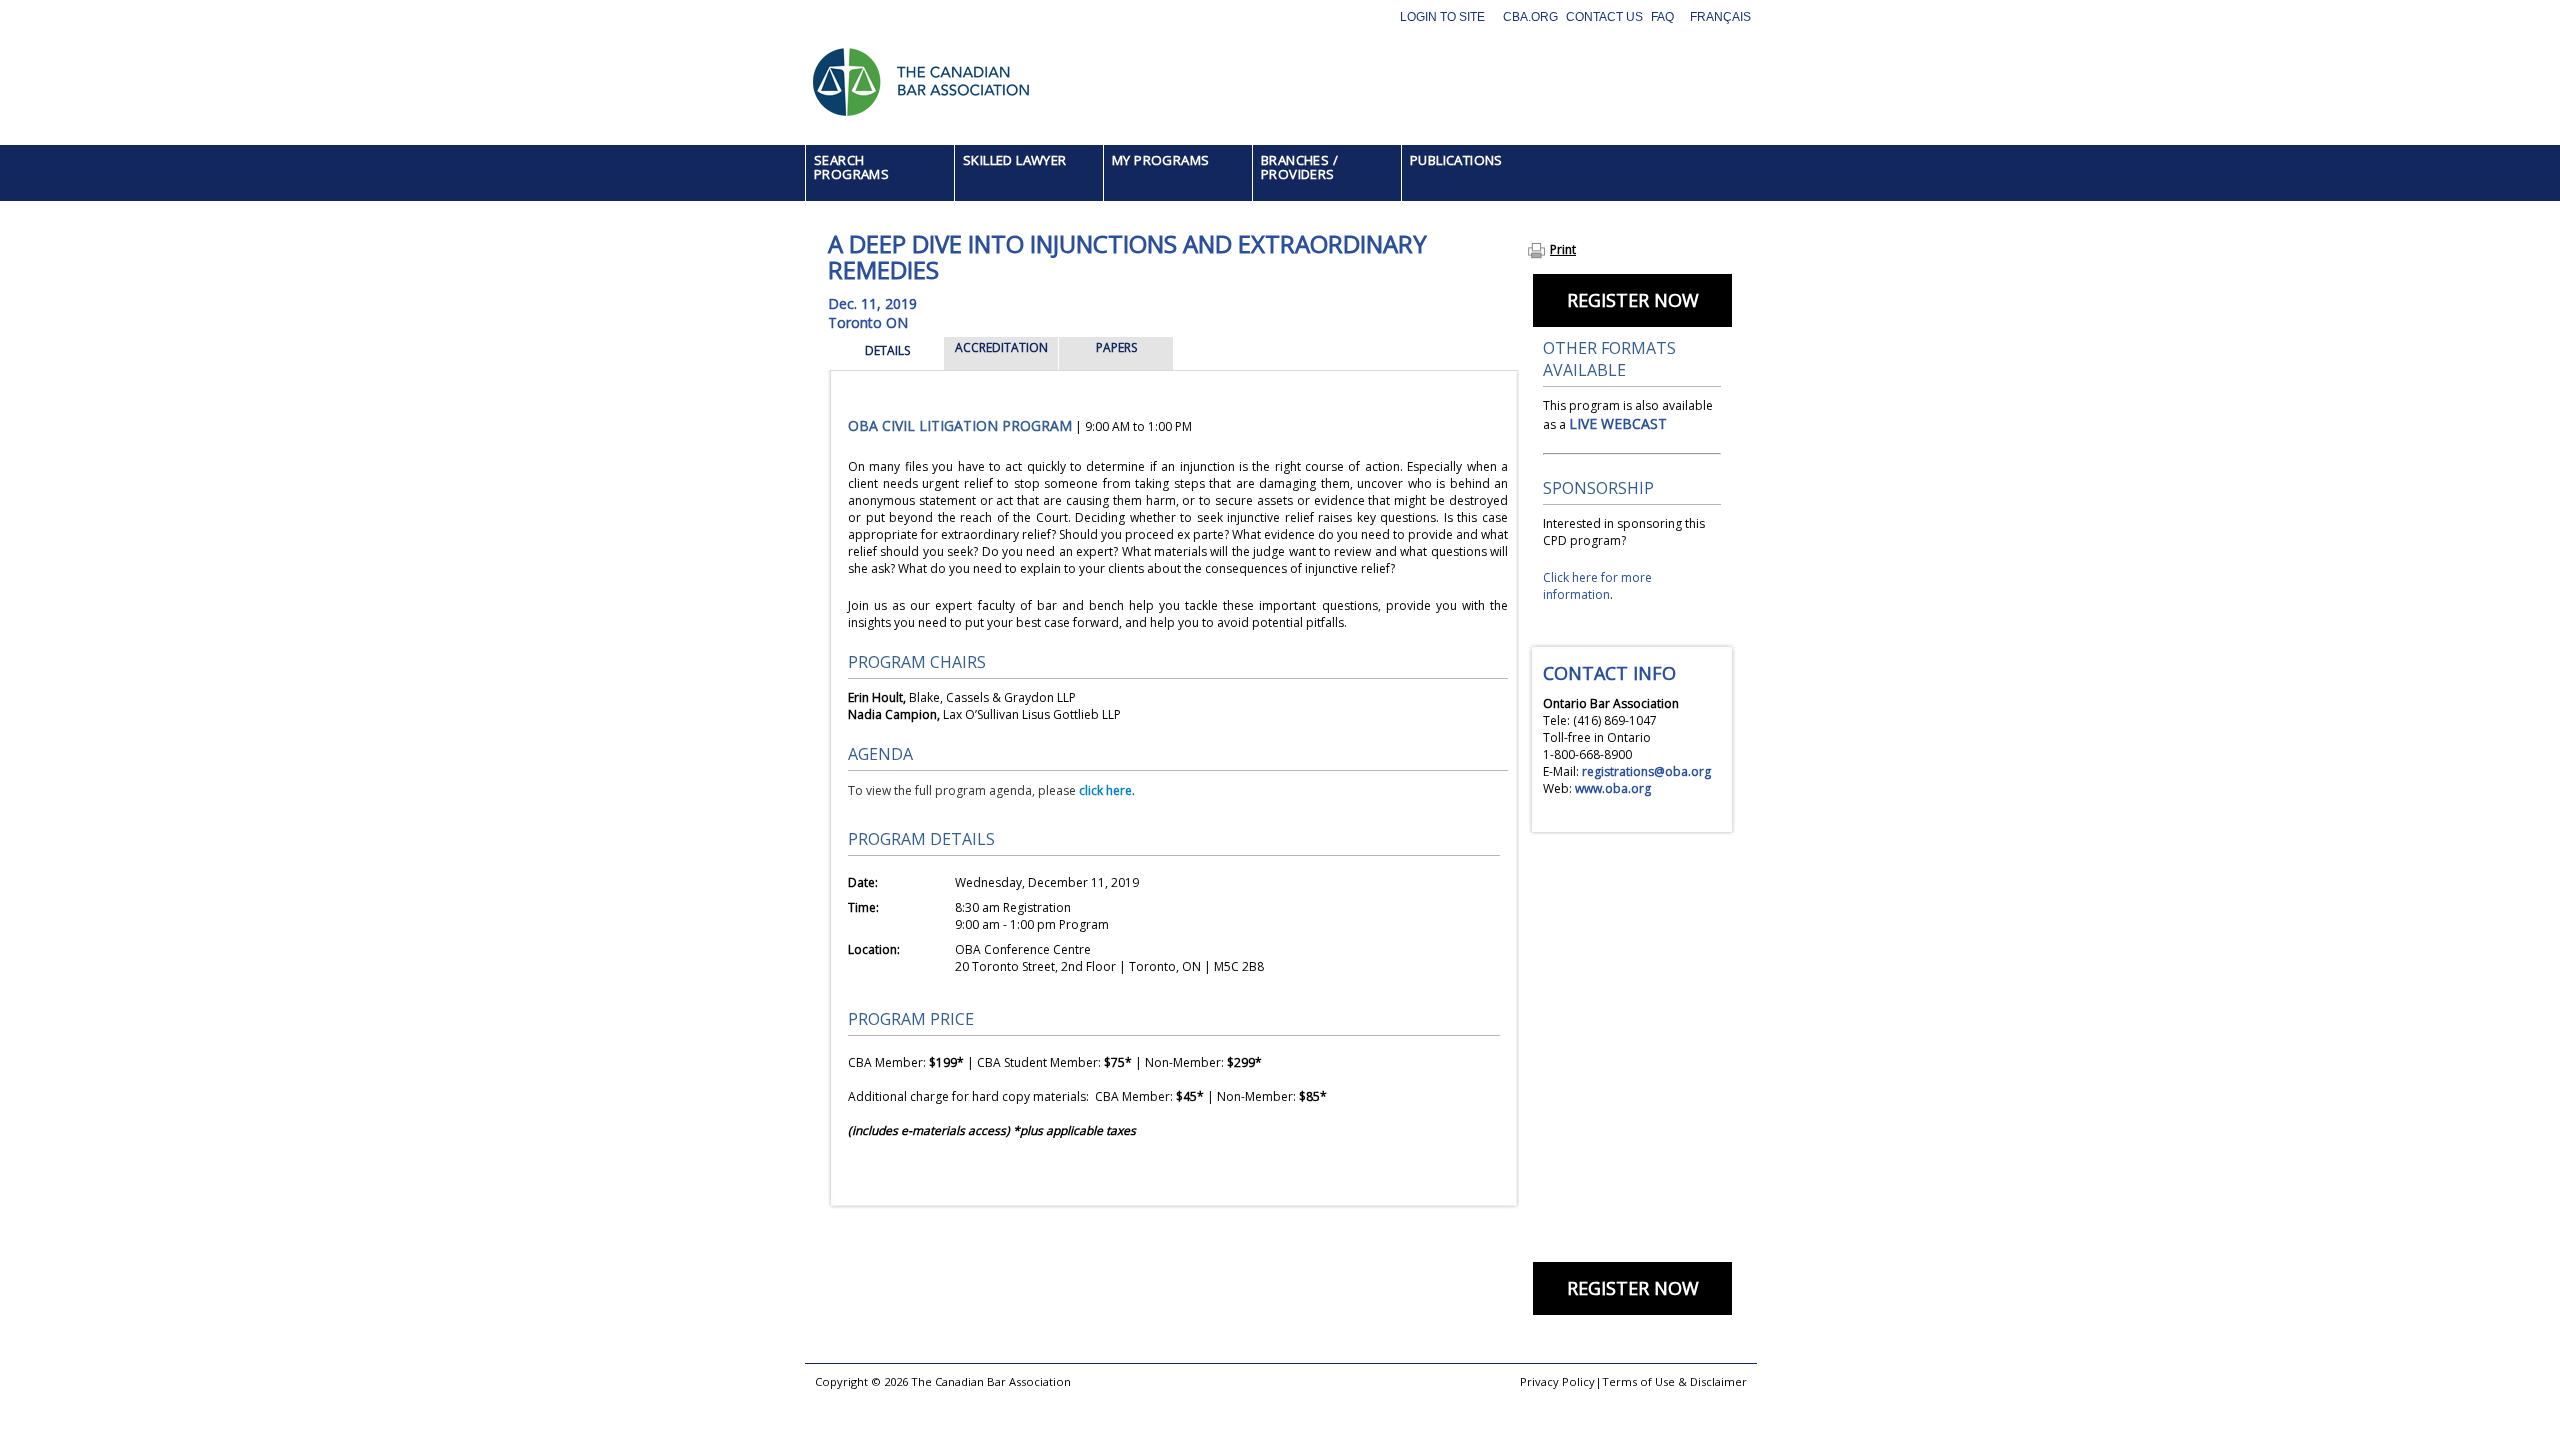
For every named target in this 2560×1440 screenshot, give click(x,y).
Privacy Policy (1557, 1381)
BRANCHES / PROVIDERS (1299, 167)
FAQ (1662, 17)
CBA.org (1530, 17)
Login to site (1442, 17)
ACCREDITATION (1001, 347)
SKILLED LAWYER (1015, 160)
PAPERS (1116, 347)
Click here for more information (1597, 586)
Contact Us (1604, 17)
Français (1720, 17)
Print (1563, 249)
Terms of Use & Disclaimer (1674, 1381)
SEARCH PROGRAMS (851, 167)
